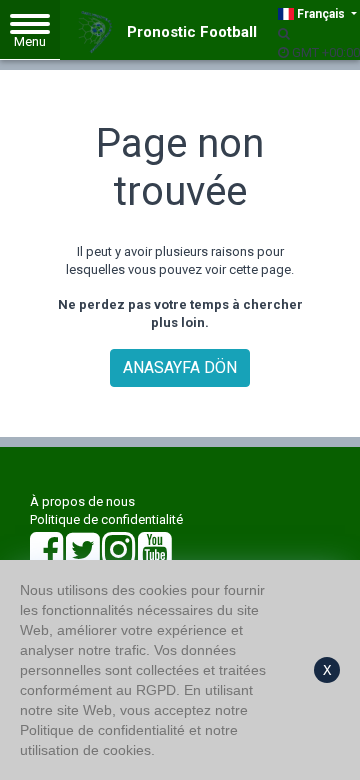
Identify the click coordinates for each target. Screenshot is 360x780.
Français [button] (321, 14)
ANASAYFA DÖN (180, 367)
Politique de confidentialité (106, 519)
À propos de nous (82, 501)
